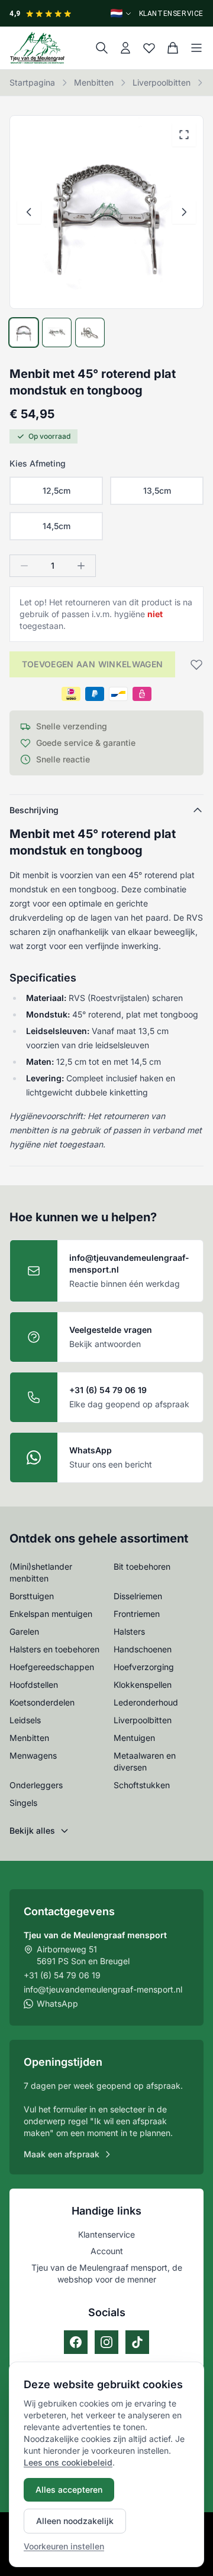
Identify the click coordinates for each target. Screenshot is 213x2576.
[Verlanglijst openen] (149, 48)
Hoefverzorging (144, 1667)
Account (107, 2251)
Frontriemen (137, 1614)
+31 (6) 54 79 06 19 (62, 1975)
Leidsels (25, 1720)
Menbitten (94, 82)
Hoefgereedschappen (52, 1667)
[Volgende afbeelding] (184, 212)
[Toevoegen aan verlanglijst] (193, 664)
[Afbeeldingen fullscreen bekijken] (184, 135)
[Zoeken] (102, 48)
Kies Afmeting (38, 463)
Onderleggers (36, 1785)
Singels (23, 1803)
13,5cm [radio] (157, 490)
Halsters (129, 1631)
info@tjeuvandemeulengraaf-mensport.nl (103, 1989)
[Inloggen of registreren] (125, 48)
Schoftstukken (142, 1785)
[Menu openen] (196, 48)
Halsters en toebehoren (54, 1649)
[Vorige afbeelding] (29, 212)
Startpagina (32, 82)
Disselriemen (138, 1596)
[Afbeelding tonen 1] (24, 332)
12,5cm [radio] (57, 490)
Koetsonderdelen (42, 1702)
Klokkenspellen (143, 1685)
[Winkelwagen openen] (173, 48)
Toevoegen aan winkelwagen (93, 664)
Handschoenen (143, 1649)
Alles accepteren (69, 2489)
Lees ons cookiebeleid (68, 2462)
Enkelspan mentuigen (51, 1614)
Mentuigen (134, 1738)
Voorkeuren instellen (64, 2546)
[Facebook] (76, 2342)
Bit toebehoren (142, 1566)
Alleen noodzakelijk (75, 2521)
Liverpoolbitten (162, 82)
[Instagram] (106, 2342)
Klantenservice (171, 14)
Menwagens (33, 1755)
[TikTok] (137, 2342)
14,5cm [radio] (57, 526)
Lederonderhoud (146, 1702)
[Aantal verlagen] (24, 566)
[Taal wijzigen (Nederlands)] (121, 13)
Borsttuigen (32, 1596)
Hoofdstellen (34, 1685)
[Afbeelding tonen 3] (90, 332)
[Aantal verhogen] (81, 566)
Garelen (24, 1631)
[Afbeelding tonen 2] (57, 332)
